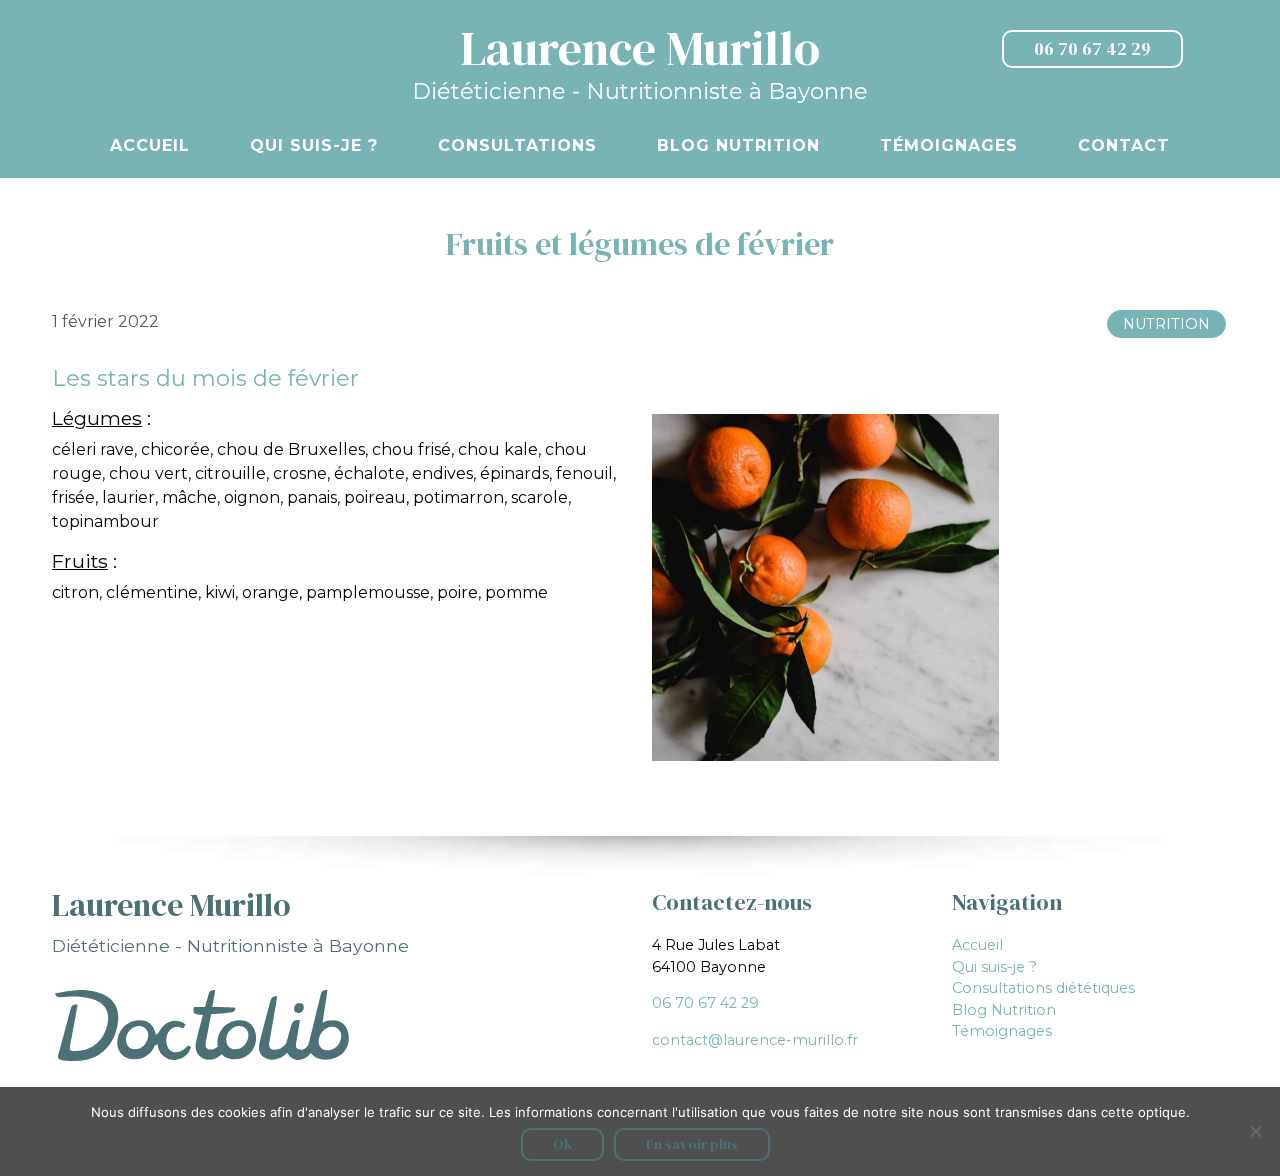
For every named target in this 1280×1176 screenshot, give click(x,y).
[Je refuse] (1255, 1131)
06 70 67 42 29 (1092, 49)
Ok (562, 1144)
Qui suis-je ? (314, 145)
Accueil (150, 145)
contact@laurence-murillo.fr (755, 1040)
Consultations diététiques (1043, 988)
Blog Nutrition (738, 145)
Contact (1124, 145)
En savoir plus (692, 1144)
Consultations (517, 145)
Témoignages (949, 145)
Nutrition (1166, 324)
